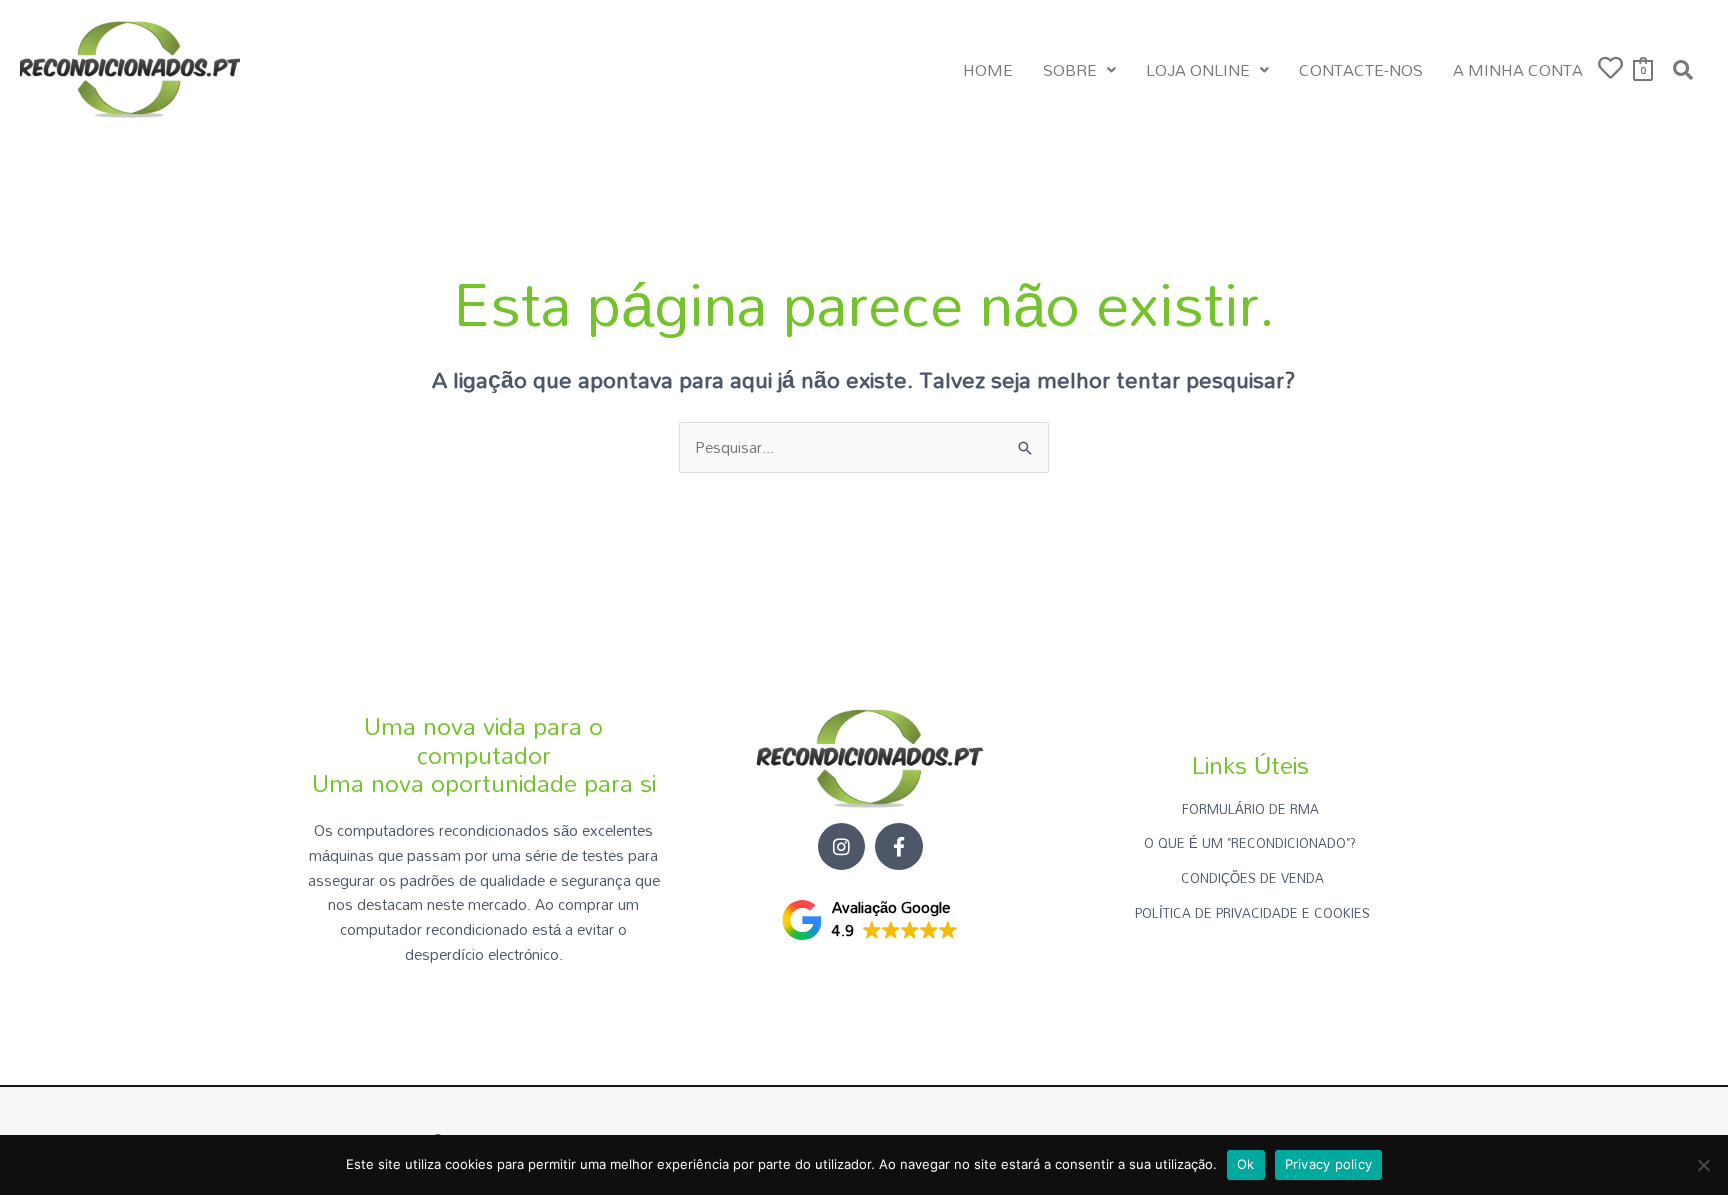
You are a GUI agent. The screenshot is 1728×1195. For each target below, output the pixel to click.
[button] (1079, 70)
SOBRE (1070, 70)
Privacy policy (1329, 1164)
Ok (1246, 1164)
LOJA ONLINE (1198, 70)
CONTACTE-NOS (1361, 70)
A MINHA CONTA (1518, 70)
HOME (988, 70)
